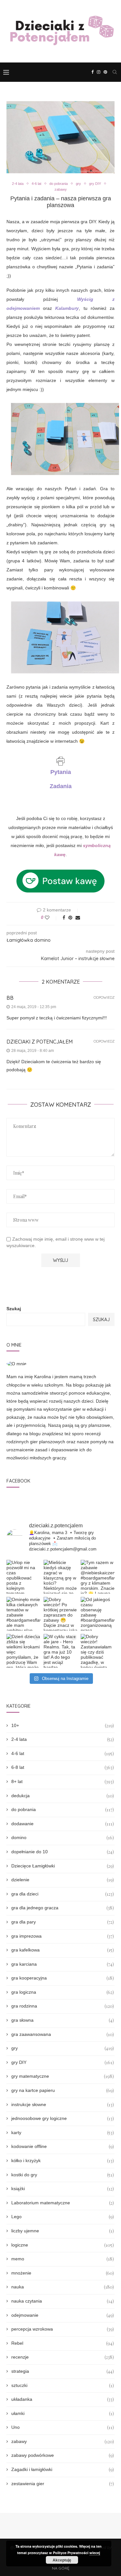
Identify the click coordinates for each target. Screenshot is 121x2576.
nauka (63, 2287)
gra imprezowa (63, 1936)
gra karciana (63, 1964)
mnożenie (63, 2273)
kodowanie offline (63, 2147)
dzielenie (63, 1880)
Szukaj (14, 1309)
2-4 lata (18, 184)
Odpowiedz (104, 998)
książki (63, 2189)
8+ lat (63, 1782)
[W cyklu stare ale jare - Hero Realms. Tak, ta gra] (60, 1651)
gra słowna (63, 2020)
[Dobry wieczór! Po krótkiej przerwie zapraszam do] (60, 1614)
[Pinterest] (105, 72)
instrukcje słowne (63, 2105)
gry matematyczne (63, 2076)
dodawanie (63, 1824)
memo (63, 2259)
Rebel (63, 2343)
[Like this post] (51, 918)
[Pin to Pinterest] (70, 918)
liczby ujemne (63, 2231)
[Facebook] (92, 72)
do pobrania (59, 184)
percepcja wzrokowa (63, 2329)
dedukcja (63, 1796)
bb (10, 998)
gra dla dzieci (63, 1894)
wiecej (95, 2553)
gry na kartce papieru (63, 2090)
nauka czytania (63, 2301)
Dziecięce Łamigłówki (63, 1866)
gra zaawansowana (63, 2034)
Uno (63, 2427)
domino (63, 1838)
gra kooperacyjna (63, 1978)
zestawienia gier (63, 2484)
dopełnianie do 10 (63, 1852)
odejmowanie (63, 2315)
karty (63, 2133)
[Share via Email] (78, 918)
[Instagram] (99, 72)
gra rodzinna (63, 2006)
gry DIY (95, 184)
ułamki (63, 2414)
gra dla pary (63, 1922)
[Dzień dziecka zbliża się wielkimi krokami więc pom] (23, 1651)
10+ (63, 1726)
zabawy (61, 189)
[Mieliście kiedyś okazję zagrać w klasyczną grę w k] (60, 1577)
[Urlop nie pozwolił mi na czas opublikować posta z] (23, 1577)
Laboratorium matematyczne (63, 2203)
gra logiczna (63, 1992)
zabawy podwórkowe (63, 2455)
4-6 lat (36, 184)
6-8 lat (63, 1767)
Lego (63, 2217)
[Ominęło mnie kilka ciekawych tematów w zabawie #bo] (23, 1614)
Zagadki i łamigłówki (63, 2470)
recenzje (63, 2357)
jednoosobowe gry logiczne (63, 2118)
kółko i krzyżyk (63, 2161)
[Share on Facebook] (64, 918)
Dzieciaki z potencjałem (40, 1042)
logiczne (63, 2245)
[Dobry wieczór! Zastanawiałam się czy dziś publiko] (98, 1651)
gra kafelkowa (63, 1950)
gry (78, 184)
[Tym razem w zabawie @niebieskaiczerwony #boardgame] (98, 1577)
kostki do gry (63, 2175)
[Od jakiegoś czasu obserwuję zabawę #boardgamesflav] (98, 1614)
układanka (63, 2399)
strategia (63, 2371)
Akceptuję (62, 2560)
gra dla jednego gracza (63, 1908)
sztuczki (63, 2385)
